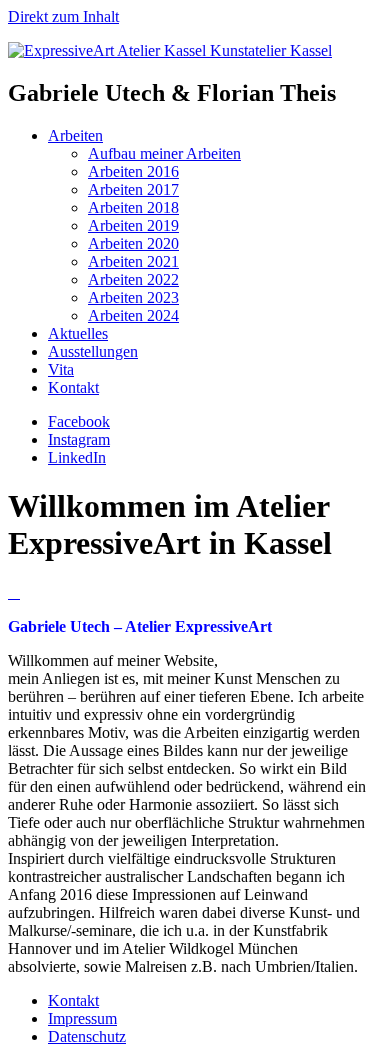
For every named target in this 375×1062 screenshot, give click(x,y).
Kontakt (73, 387)
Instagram (79, 439)
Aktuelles (78, 333)
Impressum (82, 1018)
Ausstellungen (93, 351)
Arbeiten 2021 (133, 261)
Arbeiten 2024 (133, 315)
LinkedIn (77, 457)
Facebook (79, 421)
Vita (61, 369)
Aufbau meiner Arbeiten (164, 153)
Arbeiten (75, 135)
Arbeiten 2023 (133, 297)
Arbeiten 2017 (133, 189)
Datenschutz (87, 1036)
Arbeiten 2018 (133, 207)
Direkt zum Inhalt (63, 16)
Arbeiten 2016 (133, 171)
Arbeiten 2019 (133, 225)
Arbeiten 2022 (133, 279)
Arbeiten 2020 (133, 243)
